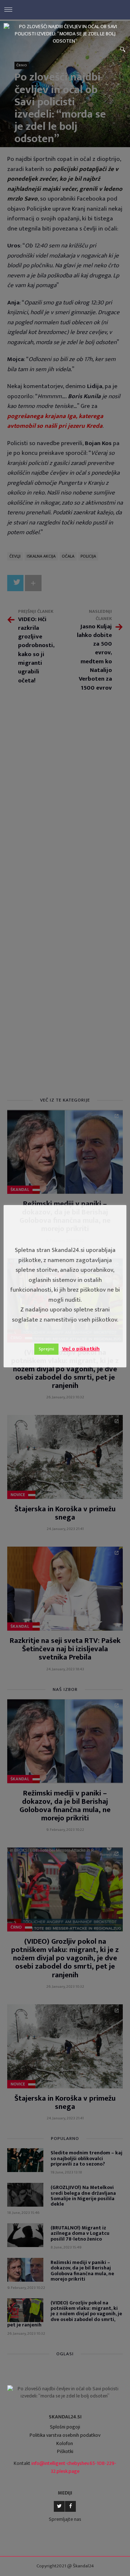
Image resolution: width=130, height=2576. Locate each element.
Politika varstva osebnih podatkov (65, 2435)
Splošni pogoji (65, 2427)
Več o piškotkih (81, 1349)
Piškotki (65, 2451)
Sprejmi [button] (46, 1349)
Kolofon (65, 2443)
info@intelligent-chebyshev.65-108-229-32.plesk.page (74, 2467)
